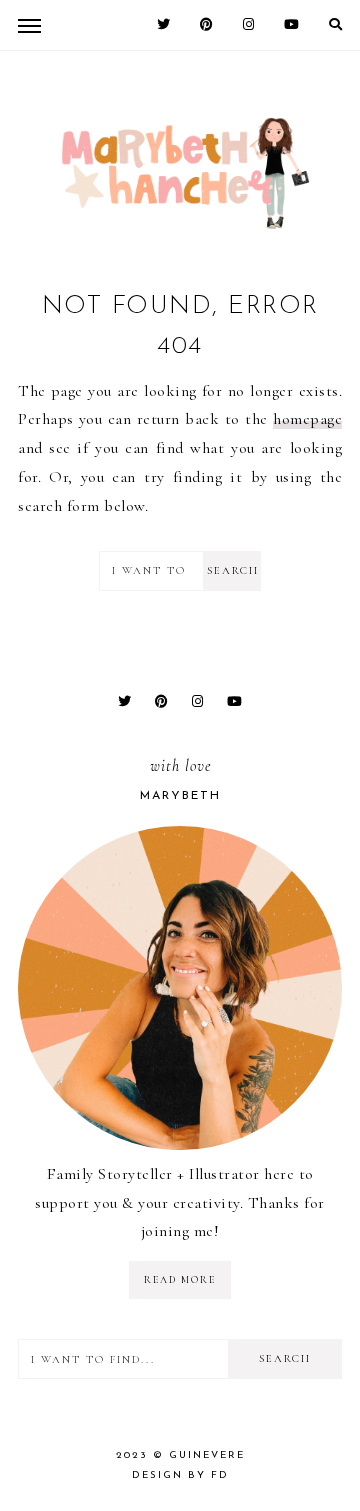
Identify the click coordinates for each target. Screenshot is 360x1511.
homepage (307, 419)
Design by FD (180, 1475)
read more (180, 1280)
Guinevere (207, 1455)
